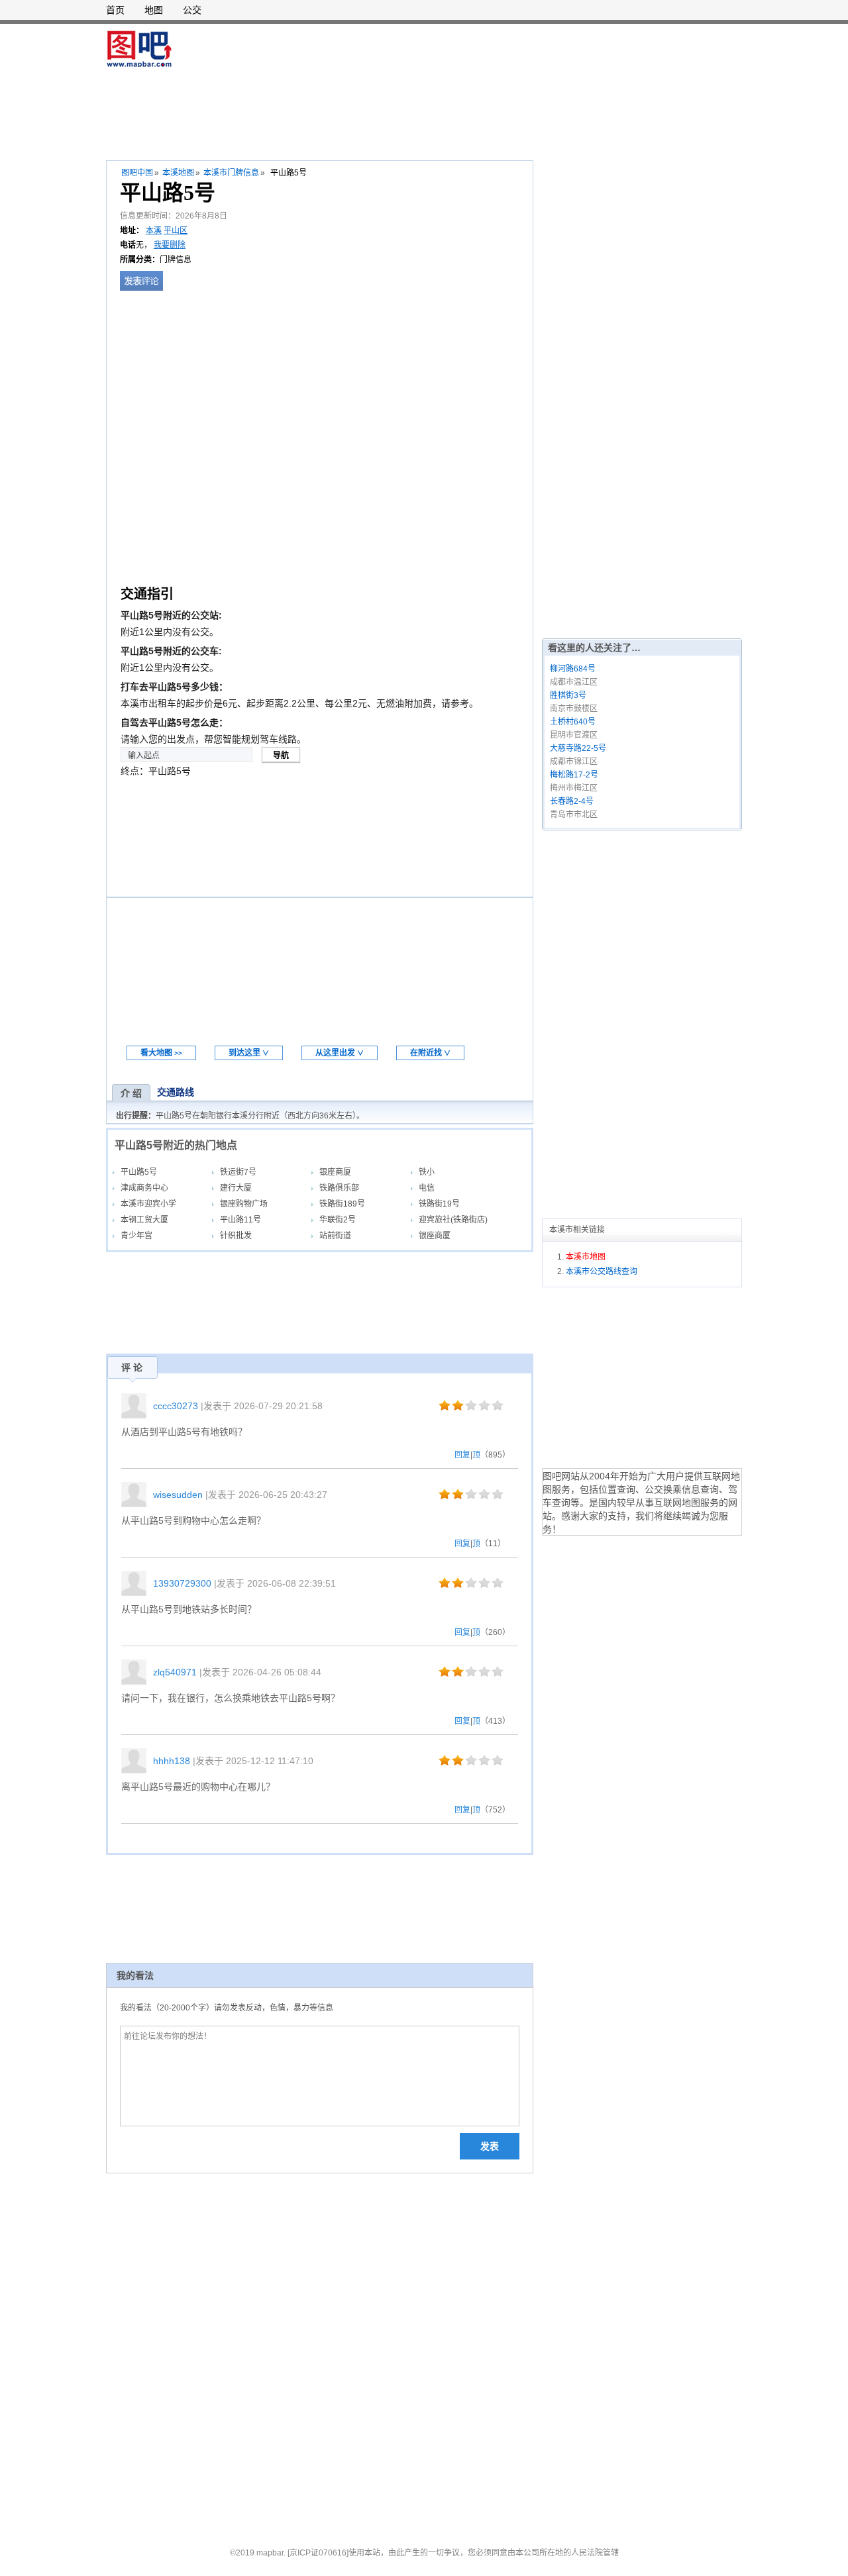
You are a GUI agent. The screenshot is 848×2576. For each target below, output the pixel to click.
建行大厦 (236, 1188)
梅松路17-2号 (574, 775)
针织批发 (236, 1236)
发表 (490, 2146)
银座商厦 (335, 1172)
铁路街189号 (342, 1204)
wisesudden (178, 1495)
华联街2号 (338, 1220)
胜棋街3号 (568, 695)
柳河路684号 (573, 669)
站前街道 (335, 1236)
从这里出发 (340, 1053)
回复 (462, 1455)
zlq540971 (175, 1672)
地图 (154, 10)
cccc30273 (176, 1406)
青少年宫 (136, 1236)
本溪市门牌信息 (231, 173)
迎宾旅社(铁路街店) (453, 1220)
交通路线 (176, 1092)
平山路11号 (240, 1220)
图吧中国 (137, 173)
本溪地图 (178, 173)
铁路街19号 (439, 1204)
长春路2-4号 (572, 801)
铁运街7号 (238, 1172)
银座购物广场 (244, 1204)
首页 (115, 10)
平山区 (176, 230)
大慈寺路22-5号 (578, 748)
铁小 (427, 1172)
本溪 (154, 230)
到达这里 (249, 1053)
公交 (192, 10)
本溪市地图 (586, 1257)
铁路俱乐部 (339, 1188)
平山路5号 (139, 1172)
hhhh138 (172, 1761)
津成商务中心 (144, 1188)
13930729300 (182, 1583)
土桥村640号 (573, 722)
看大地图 (161, 1053)
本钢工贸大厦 (144, 1220)
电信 (427, 1188)
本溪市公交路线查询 (602, 1271)
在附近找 (430, 1053)
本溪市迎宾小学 (148, 1204)
